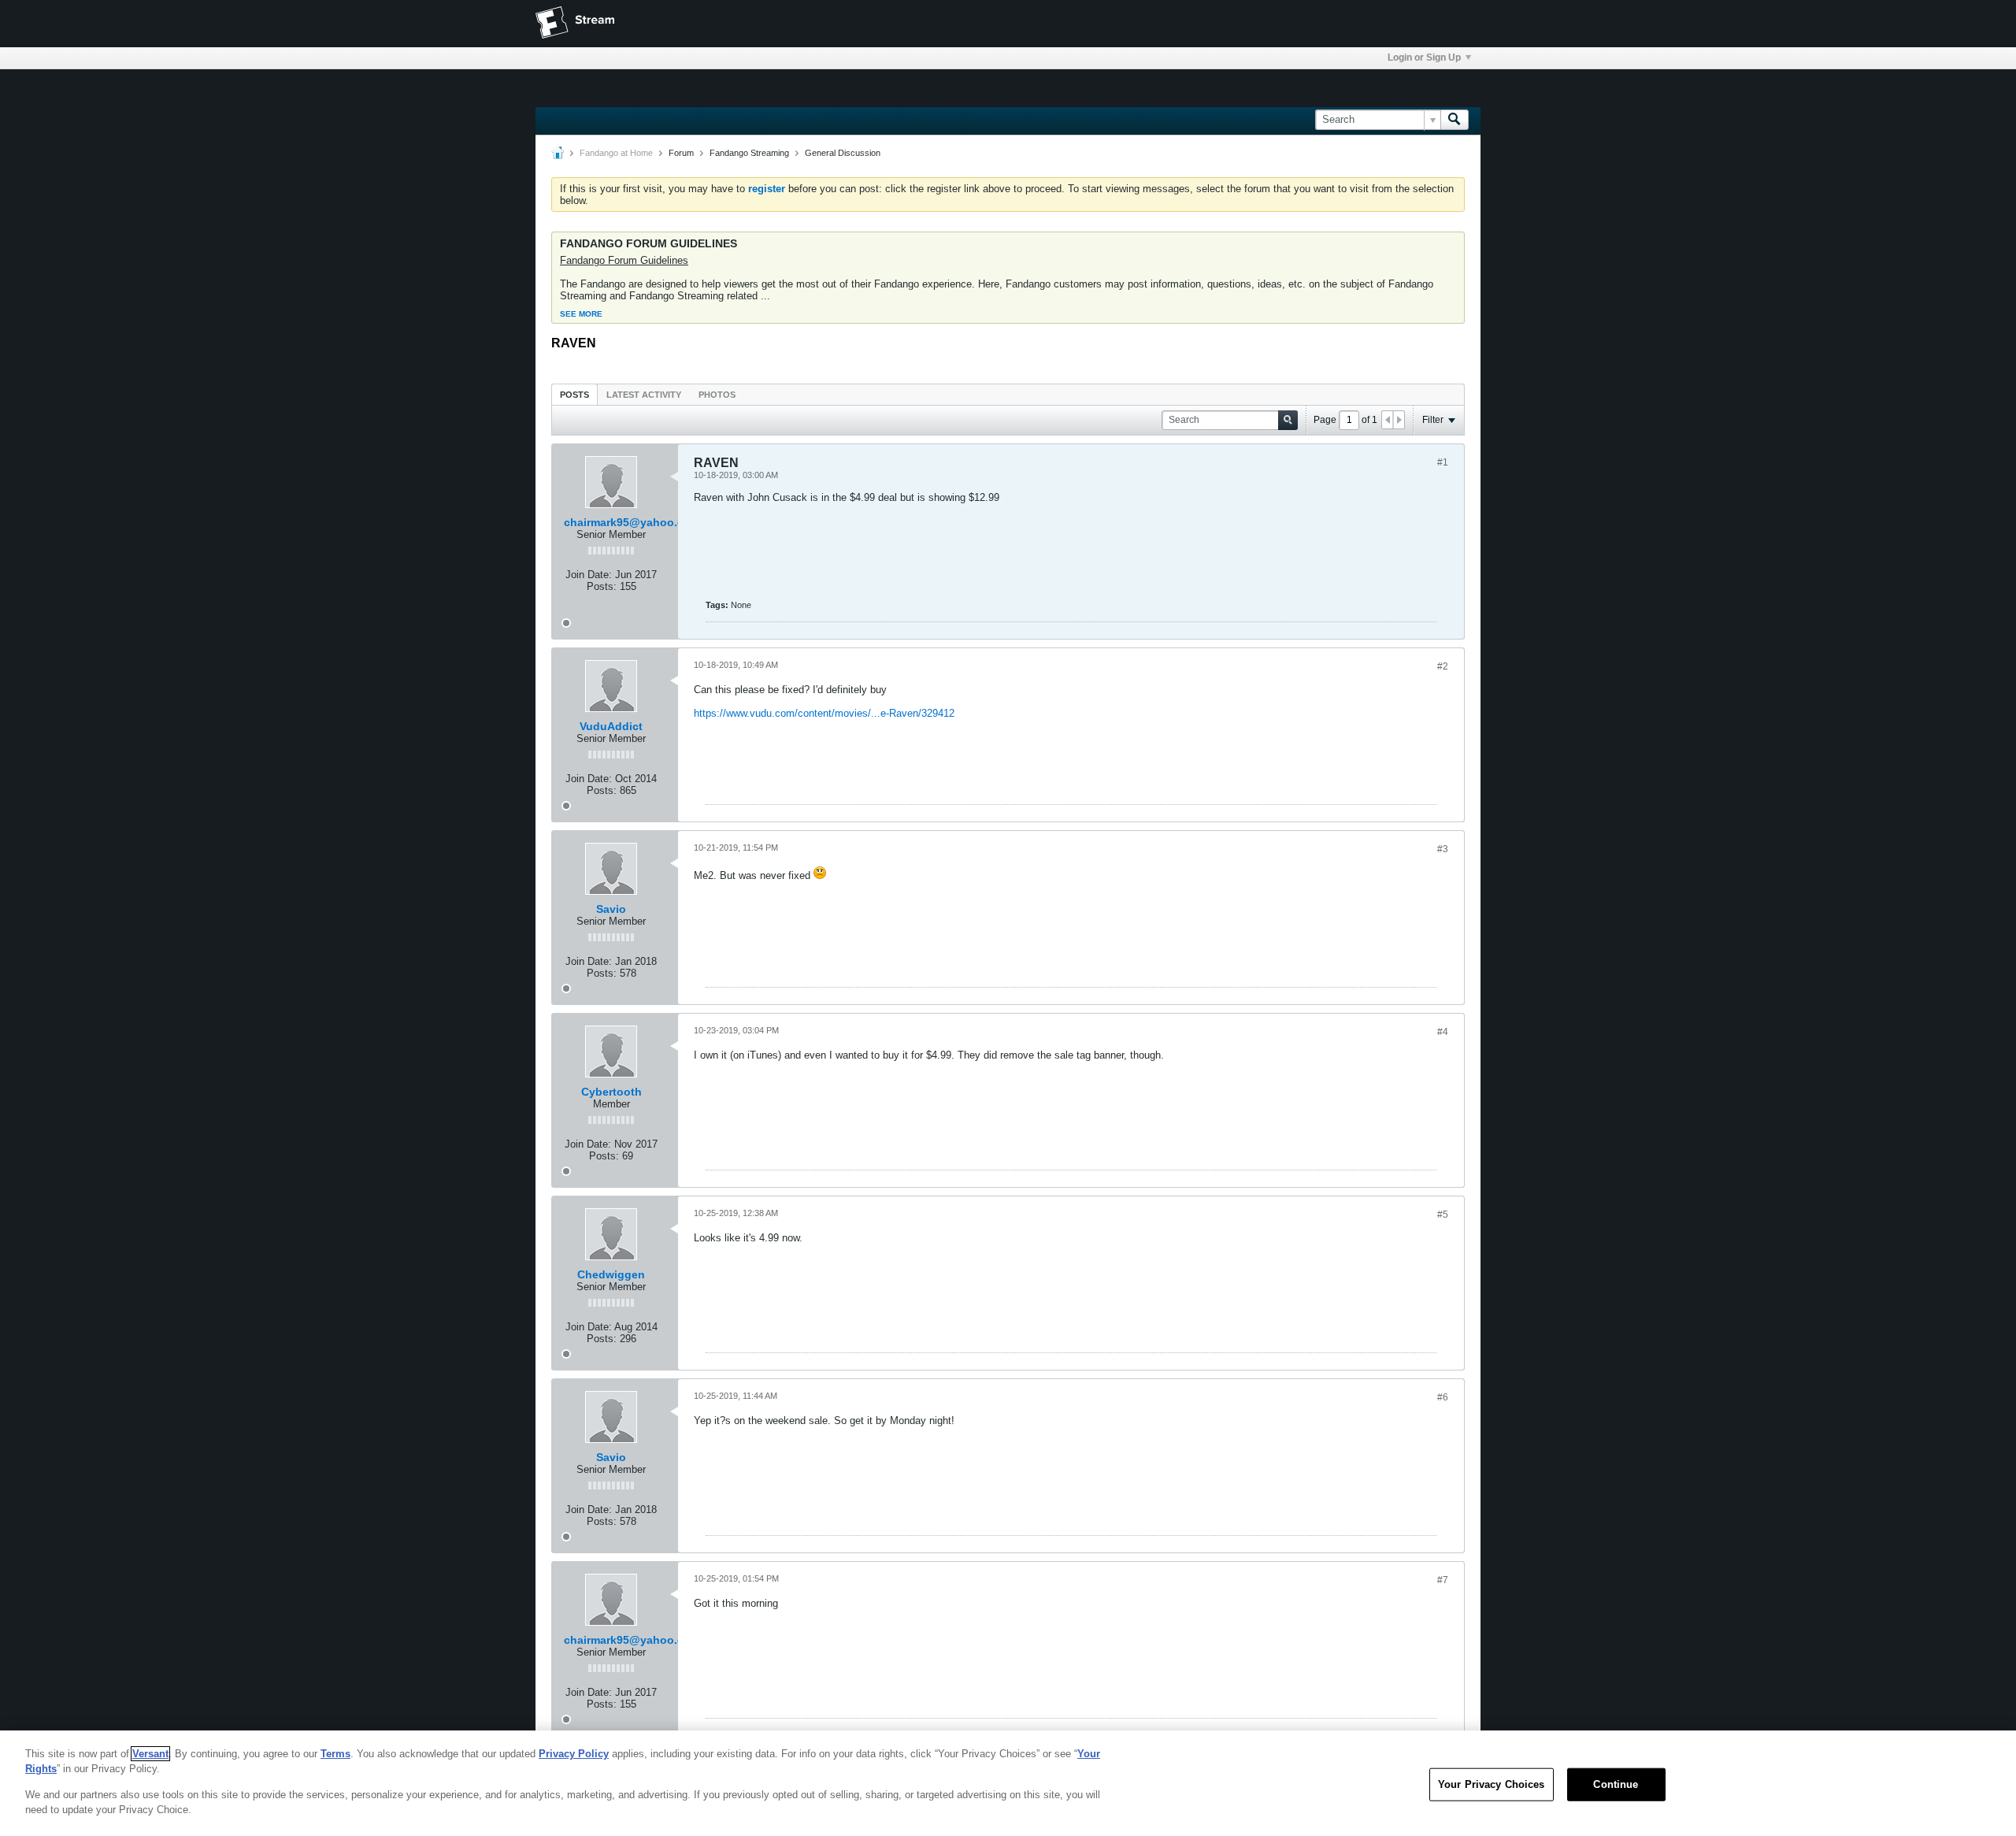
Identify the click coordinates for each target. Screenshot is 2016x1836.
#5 (1443, 1215)
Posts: (602, 586)
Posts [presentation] (574, 395)
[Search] (1455, 120)
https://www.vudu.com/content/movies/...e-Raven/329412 (824, 713)
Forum (681, 153)
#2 (1443, 666)
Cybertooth (611, 1092)
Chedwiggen (611, 1274)
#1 (1443, 462)
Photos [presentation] (717, 395)
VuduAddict (611, 726)
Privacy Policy (574, 1754)
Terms (335, 1754)
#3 (1443, 849)
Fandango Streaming (749, 153)
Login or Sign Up (1424, 57)
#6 (1443, 1397)
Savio (611, 909)
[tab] (574, 394)
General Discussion (843, 153)
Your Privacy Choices (1492, 1784)
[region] (1008, 1783)
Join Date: (589, 575)
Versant (150, 1754)
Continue (1616, 1784)
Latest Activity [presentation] (644, 395)
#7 (1443, 1580)
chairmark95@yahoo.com (632, 522)
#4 (1443, 1032)
